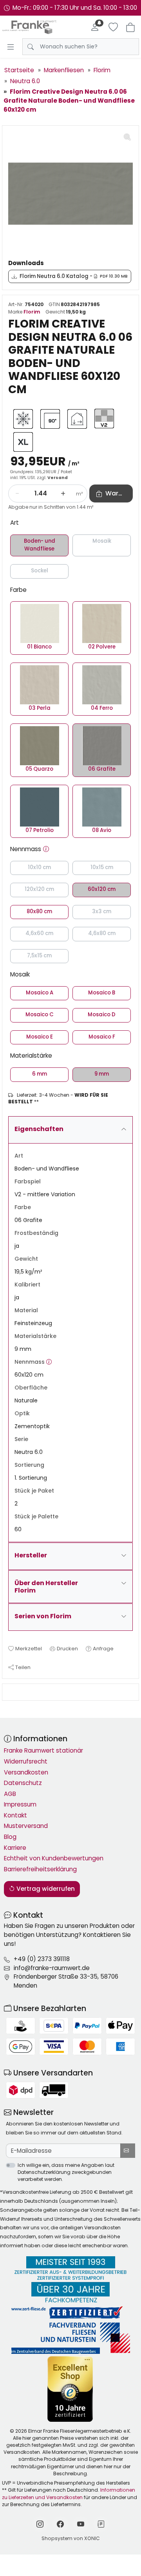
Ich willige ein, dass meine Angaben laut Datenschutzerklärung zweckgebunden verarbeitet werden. (66, 2172)
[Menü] (11, 47)
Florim (32, 312)
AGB (10, 1794)
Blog (10, 1837)
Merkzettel (29, 1649)
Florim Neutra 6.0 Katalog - (74, 276)
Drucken (67, 1649)
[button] (46, 849)
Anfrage (103, 1649)
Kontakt (15, 1815)
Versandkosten (26, 1772)
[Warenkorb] (130, 27)
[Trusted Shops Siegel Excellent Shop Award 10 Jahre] (71, 2389)
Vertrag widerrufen (45, 1889)
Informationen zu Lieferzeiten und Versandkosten (69, 2493)
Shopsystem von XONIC (71, 2538)
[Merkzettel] (113, 27)
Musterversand (26, 1826)
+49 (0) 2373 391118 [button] (42, 1959)
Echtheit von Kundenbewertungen (54, 1858)
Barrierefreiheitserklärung (40, 1869)
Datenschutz (23, 1783)
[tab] (11, 1692)
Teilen (23, 1667)
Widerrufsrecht (26, 1761)
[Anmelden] (95, 27)
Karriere (15, 1848)
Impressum (20, 1804)
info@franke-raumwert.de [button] (52, 1968)
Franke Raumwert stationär (43, 1750)
